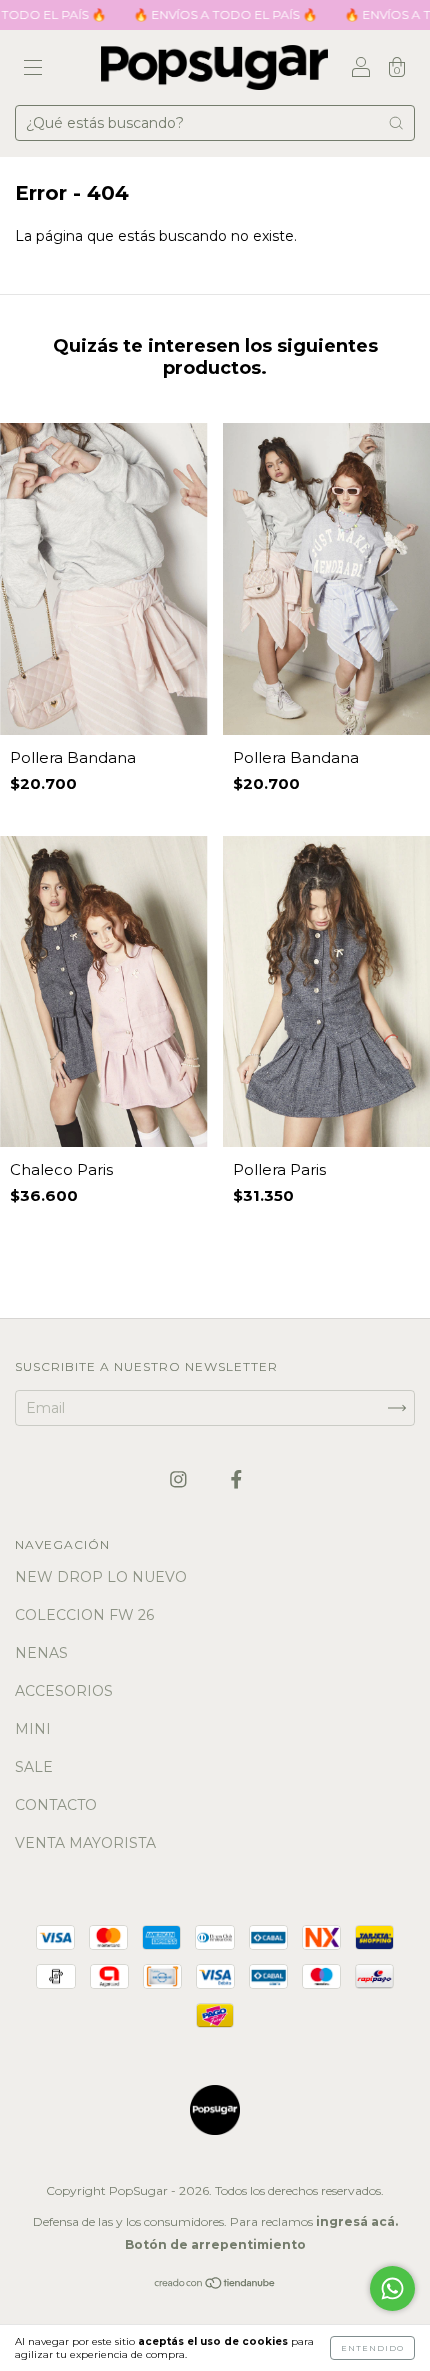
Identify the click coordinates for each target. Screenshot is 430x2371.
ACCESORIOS (64, 1691)
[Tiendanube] (215, 2285)
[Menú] (33, 69)
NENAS (41, 1653)
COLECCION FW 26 (84, 1615)
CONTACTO (56, 1805)
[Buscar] (396, 123)
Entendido (372, 2348)
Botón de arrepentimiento (215, 2244)
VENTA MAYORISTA (85, 1843)
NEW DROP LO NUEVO (101, 1577)
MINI (33, 1729)
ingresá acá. (357, 2221)
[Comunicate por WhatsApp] (392, 2288)
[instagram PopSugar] (180, 1479)
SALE (34, 1767)
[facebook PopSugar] (236, 1479)
